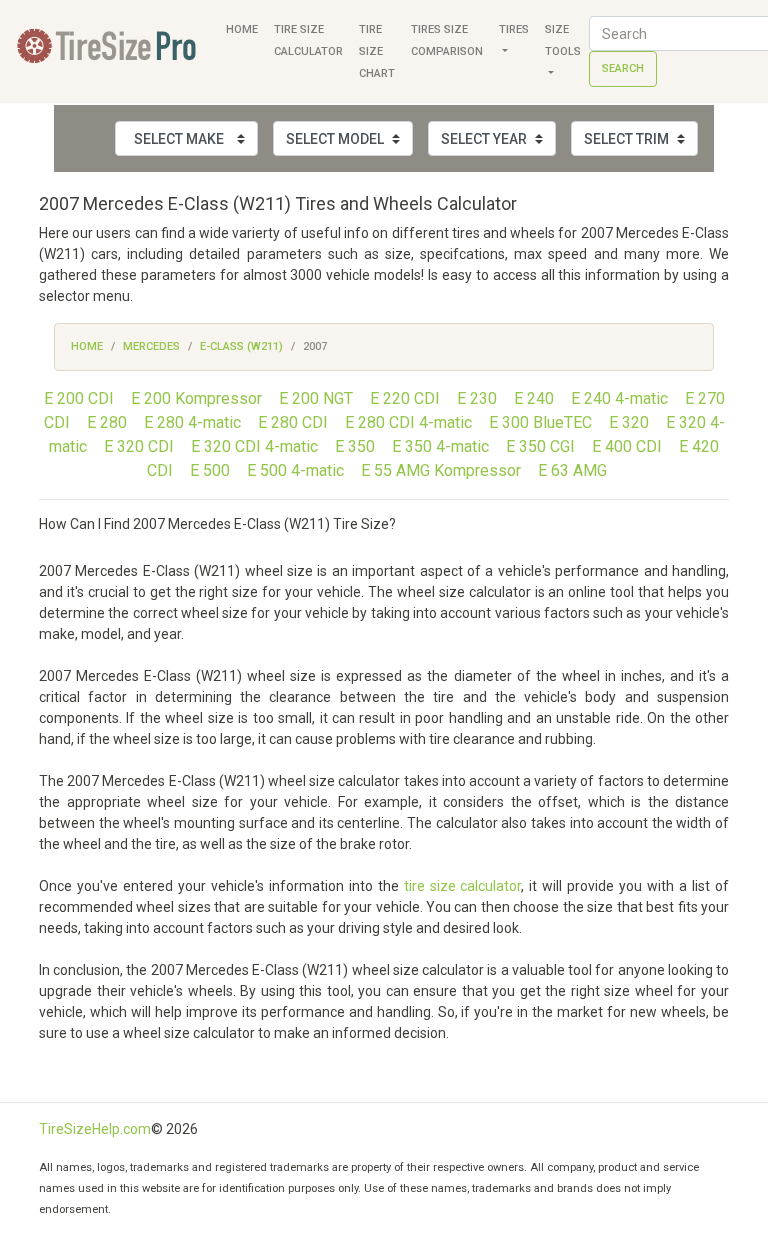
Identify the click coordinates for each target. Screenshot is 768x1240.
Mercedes (151, 346)
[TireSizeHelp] (109, 51)
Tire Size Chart (377, 51)
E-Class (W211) (241, 346)
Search (623, 68)
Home (242, 29)
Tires (514, 29)
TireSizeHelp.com (95, 1129)
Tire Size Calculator (308, 40)
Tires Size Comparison (447, 40)
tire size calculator (463, 886)
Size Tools (563, 40)
